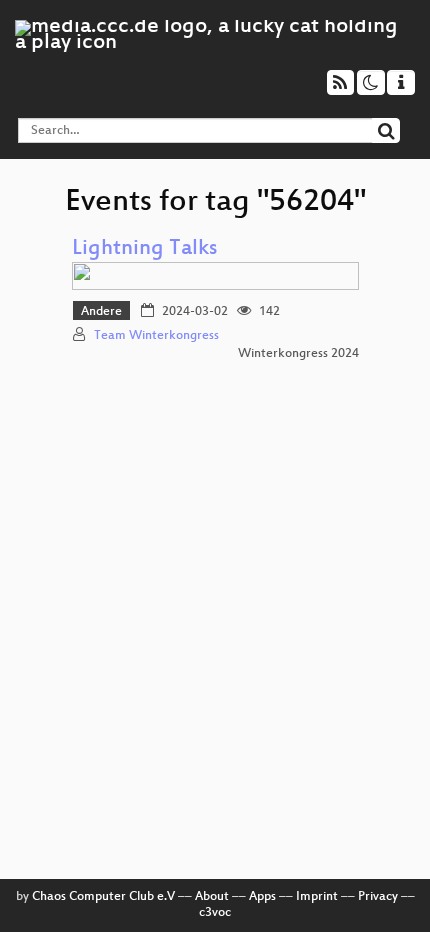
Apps (262, 897)
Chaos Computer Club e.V (103, 897)
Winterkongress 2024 (298, 354)
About (212, 897)
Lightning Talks (144, 249)
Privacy (378, 897)
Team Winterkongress (156, 336)
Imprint (317, 897)
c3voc (215, 913)
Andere (101, 312)
